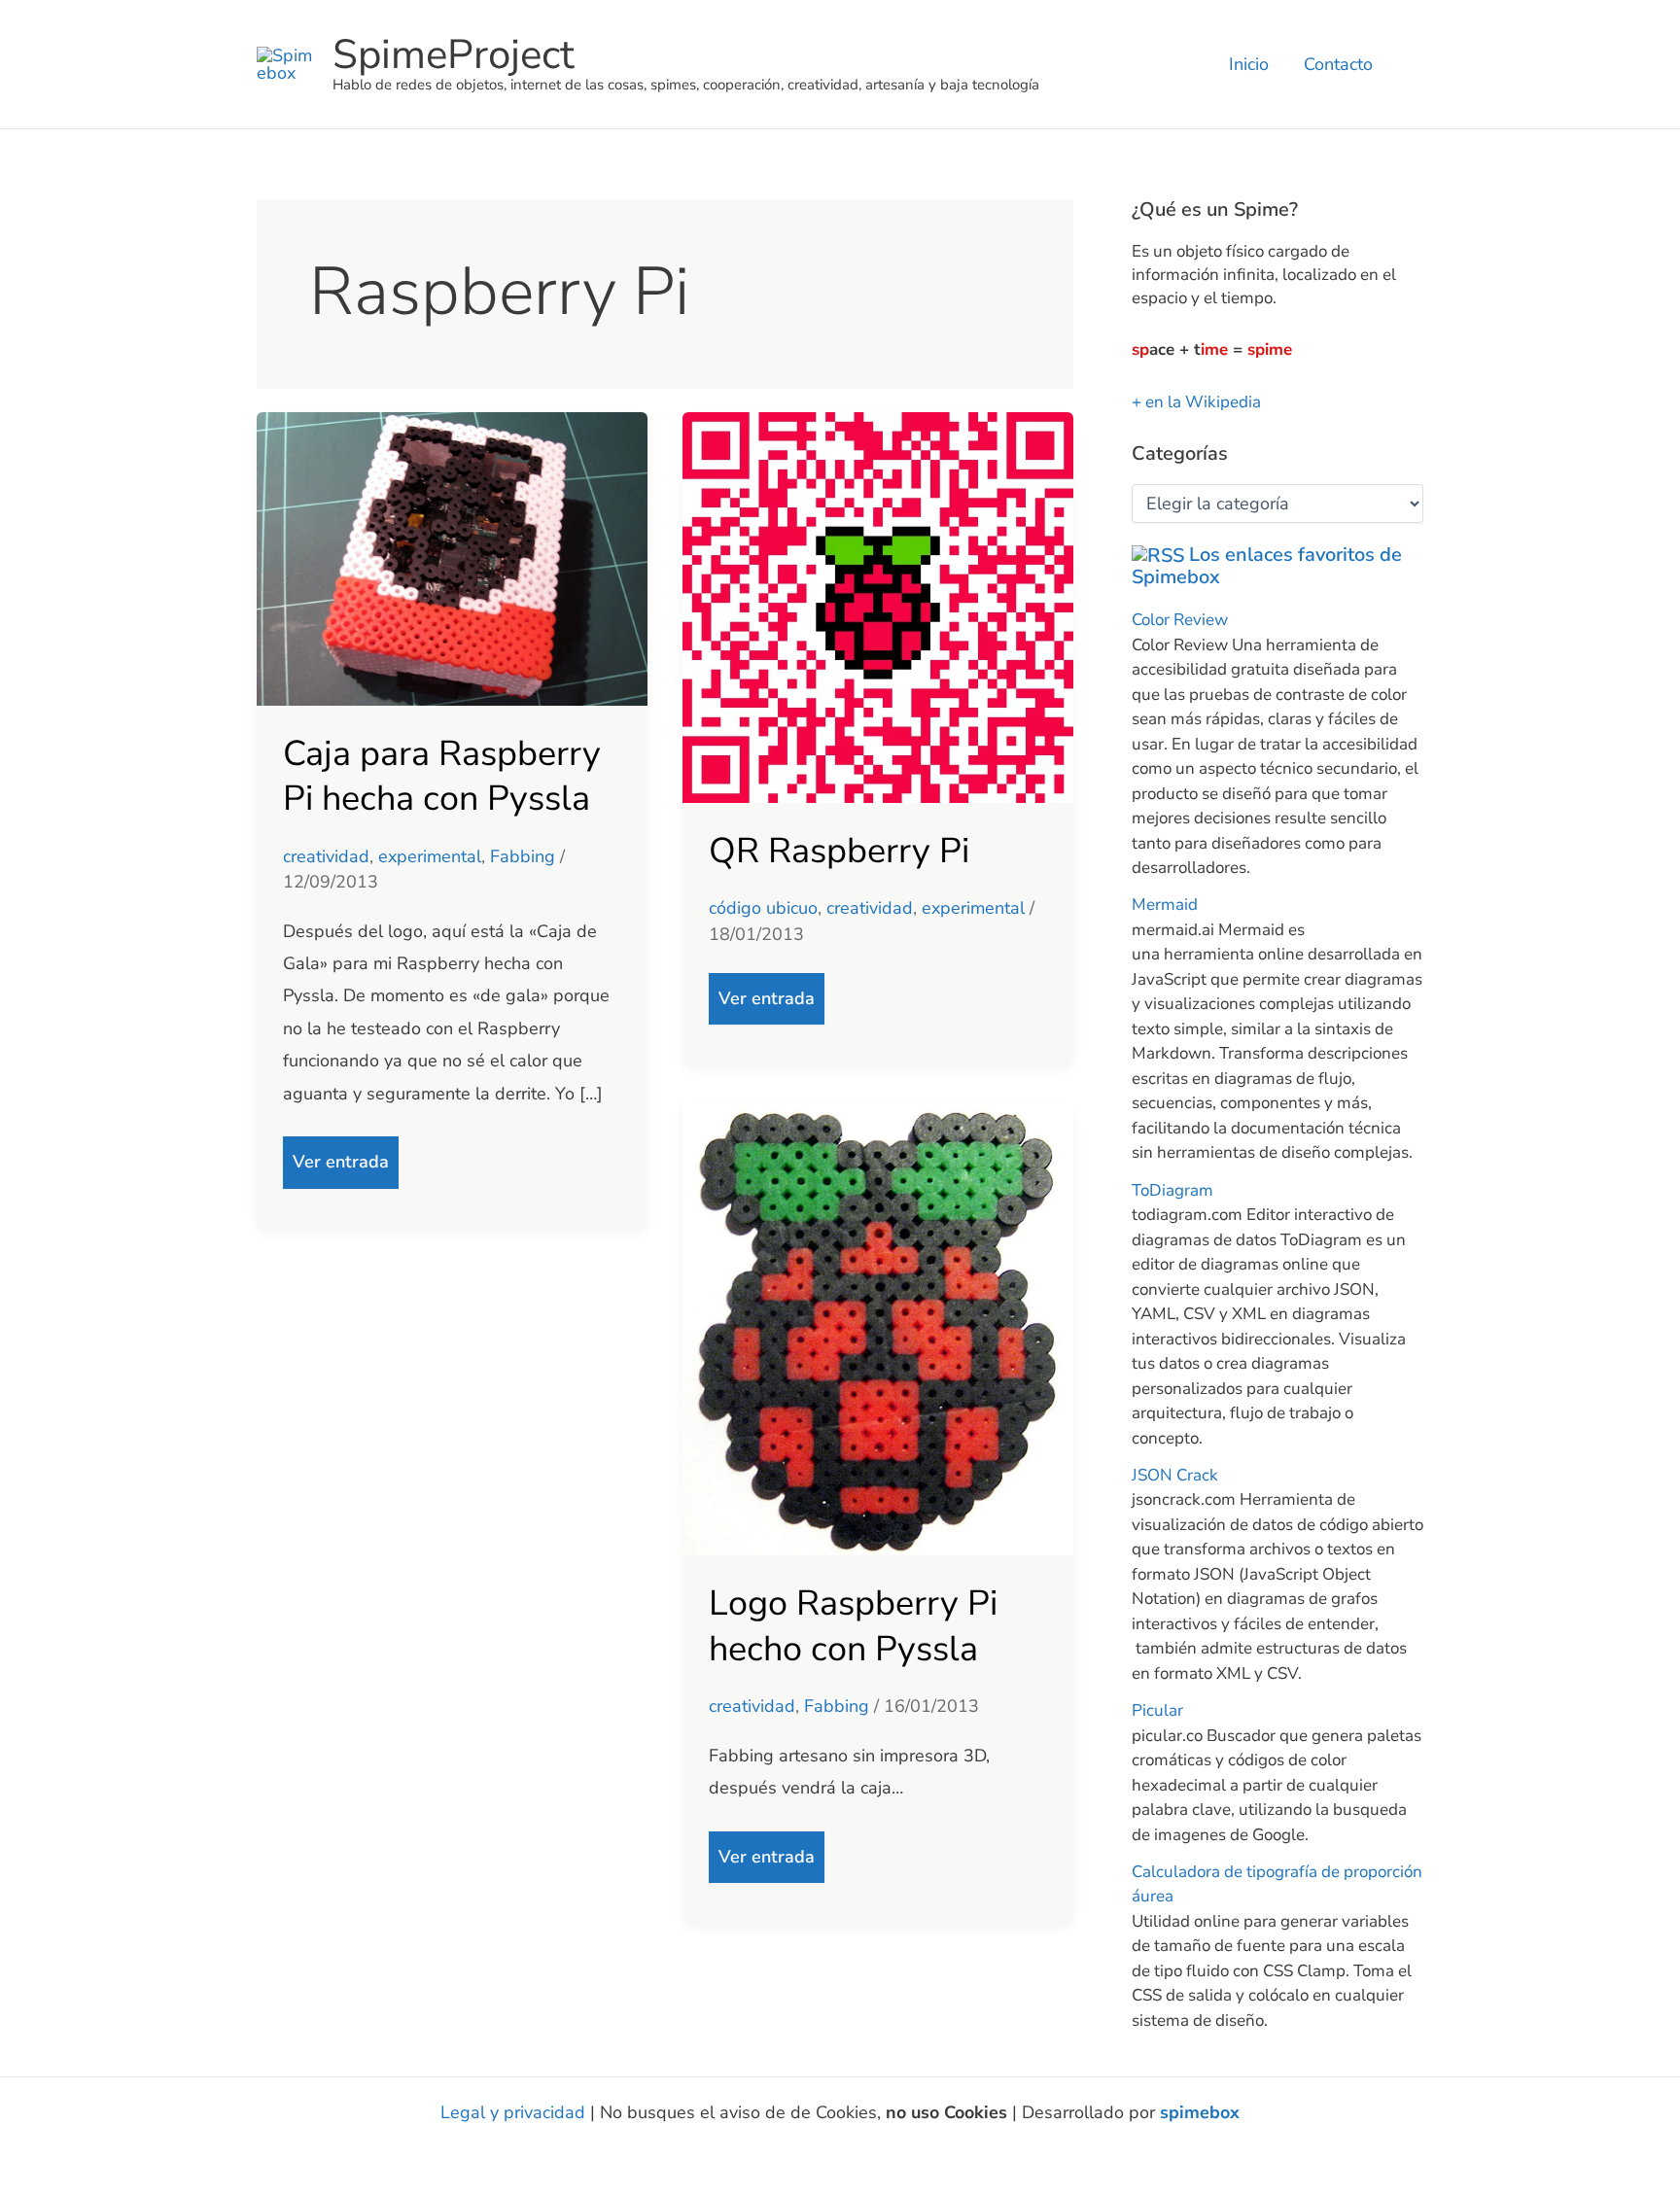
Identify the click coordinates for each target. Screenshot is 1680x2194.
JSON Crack (1175, 1475)
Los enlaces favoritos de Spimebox (1267, 566)
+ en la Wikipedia (1196, 402)
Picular (1157, 1710)
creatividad (326, 856)
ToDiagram (1172, 1190)
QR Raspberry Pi (839, 851)
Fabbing (523, 856)
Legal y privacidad (513, 2112)
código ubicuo (763, 908)
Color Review (1180, 620)
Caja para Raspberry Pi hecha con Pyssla (442, 777)
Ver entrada (340, 1155)
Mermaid (1165, 905)
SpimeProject (454, 55)
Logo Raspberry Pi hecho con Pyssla (853, 1626)
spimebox (1200, 2112)
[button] (1417, 64)
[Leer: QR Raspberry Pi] (878, 606)
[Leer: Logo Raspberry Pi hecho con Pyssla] (878, 1326)
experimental (430, 856)
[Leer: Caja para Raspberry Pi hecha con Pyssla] (452, 557)
